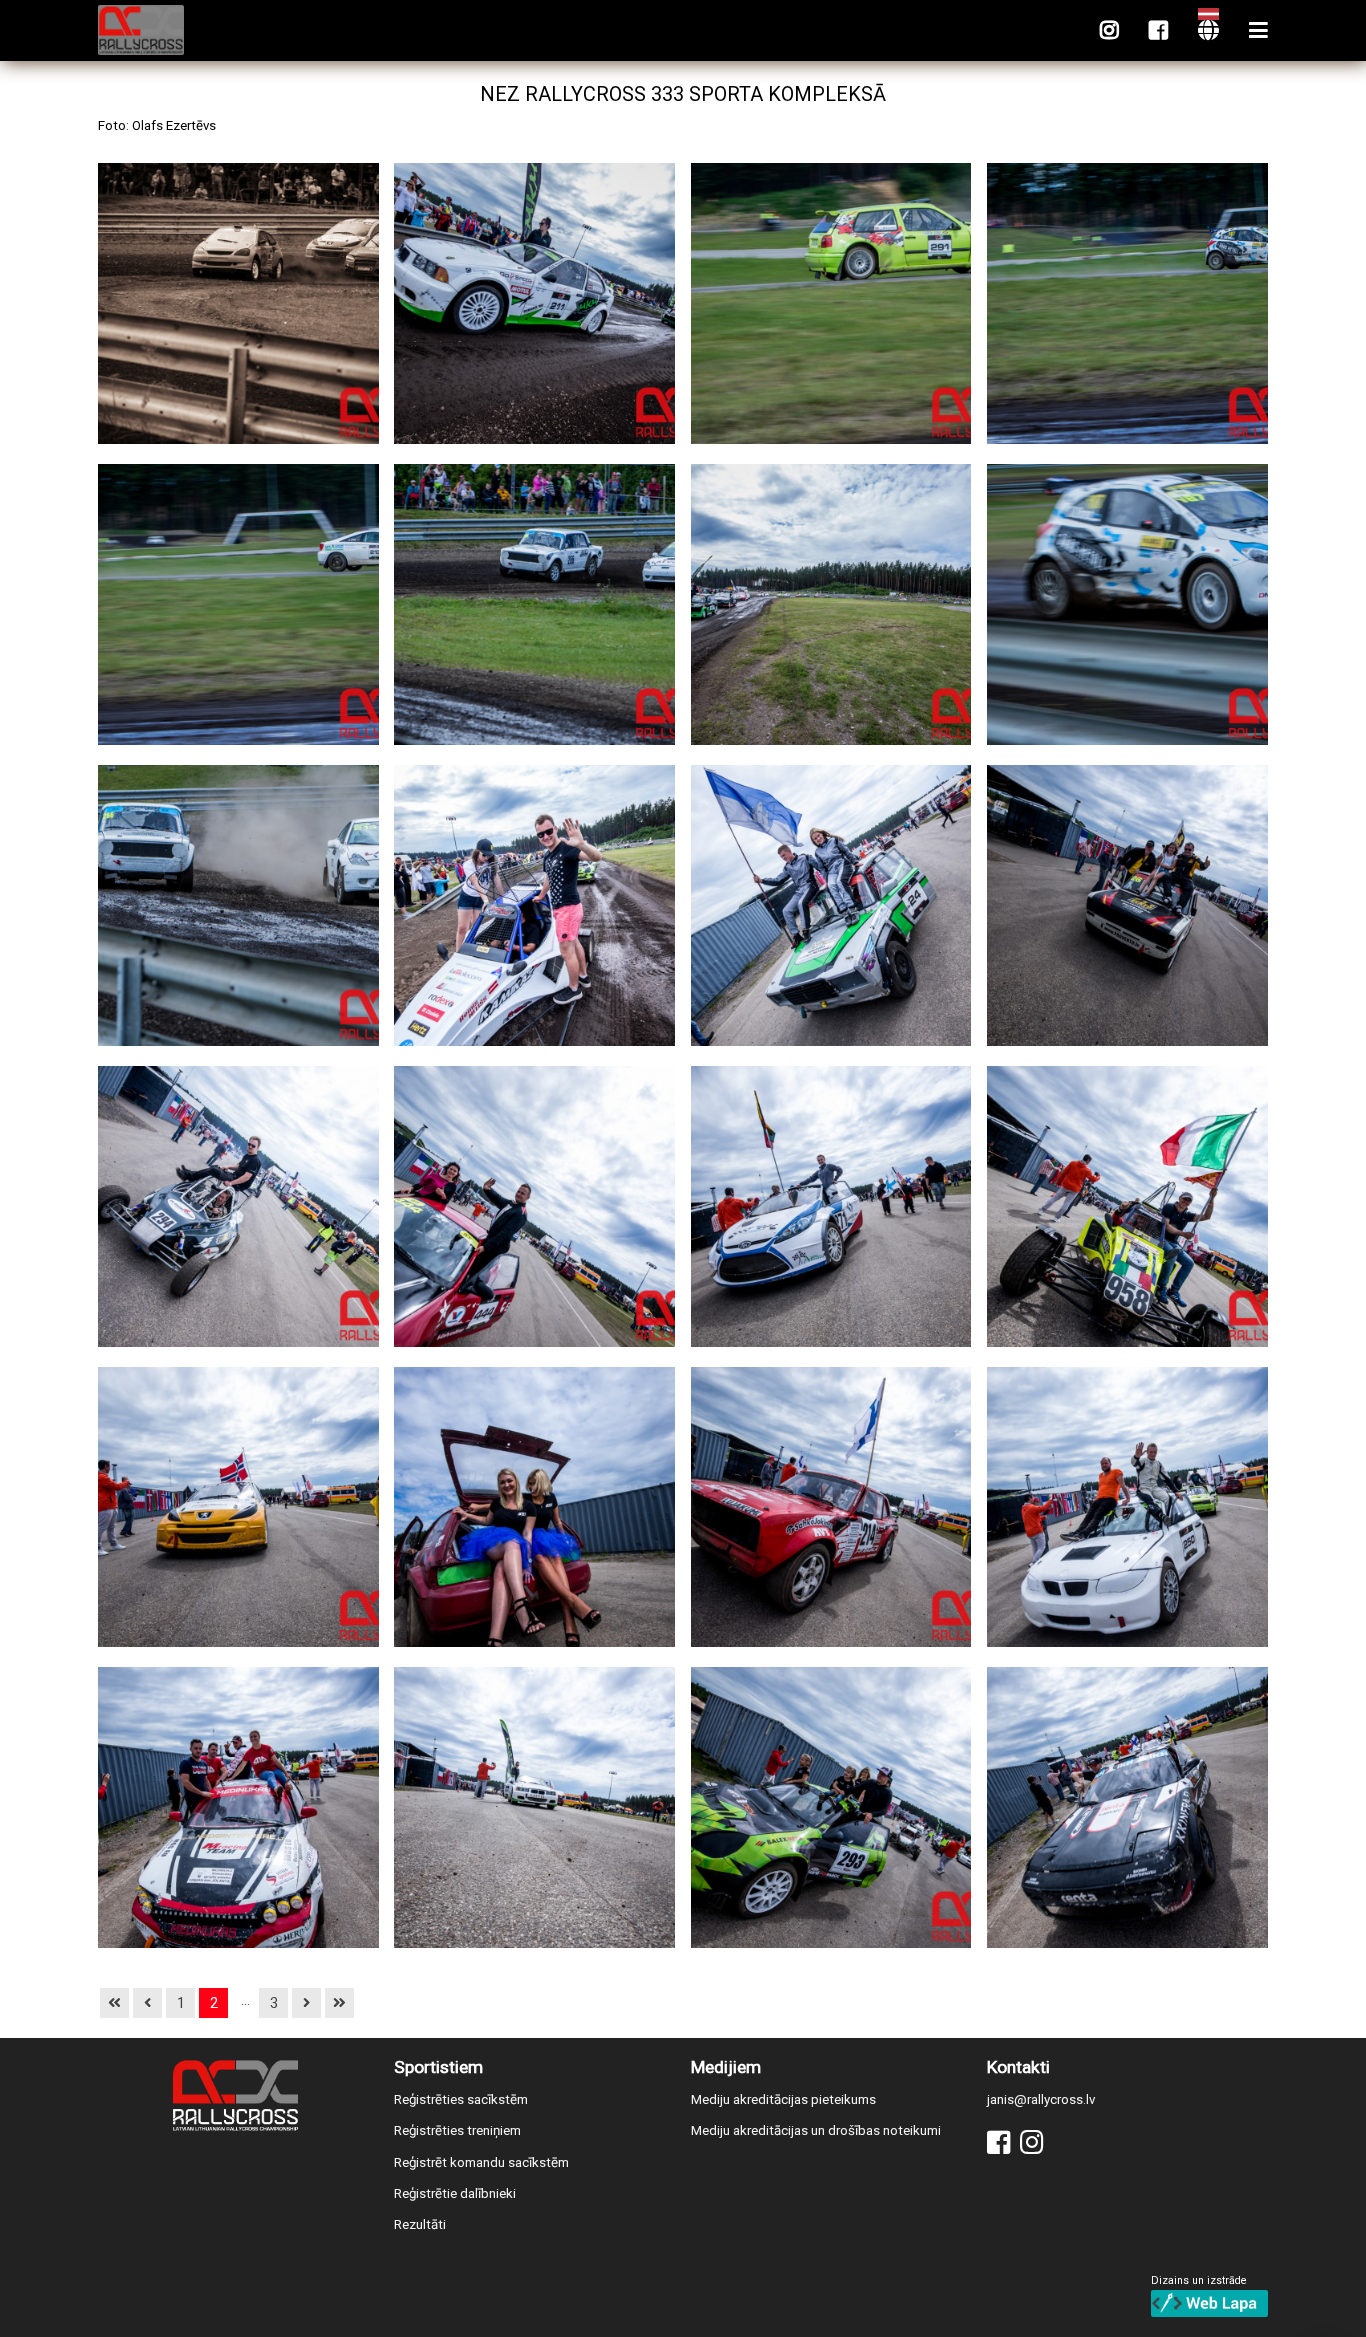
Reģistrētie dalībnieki (455, 2193)
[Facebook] (1158, 30)
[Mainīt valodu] (1208, 30)
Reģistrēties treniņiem (457, 2130)
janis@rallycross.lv (1041, 2099)
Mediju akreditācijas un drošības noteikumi (816, 2130)
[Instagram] (1109, 30)
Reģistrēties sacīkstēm (461, 2099)
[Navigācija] (1258, 30)
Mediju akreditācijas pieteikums (783, 2099)
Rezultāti (420, 2224)
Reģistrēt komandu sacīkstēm (481, 2162)
